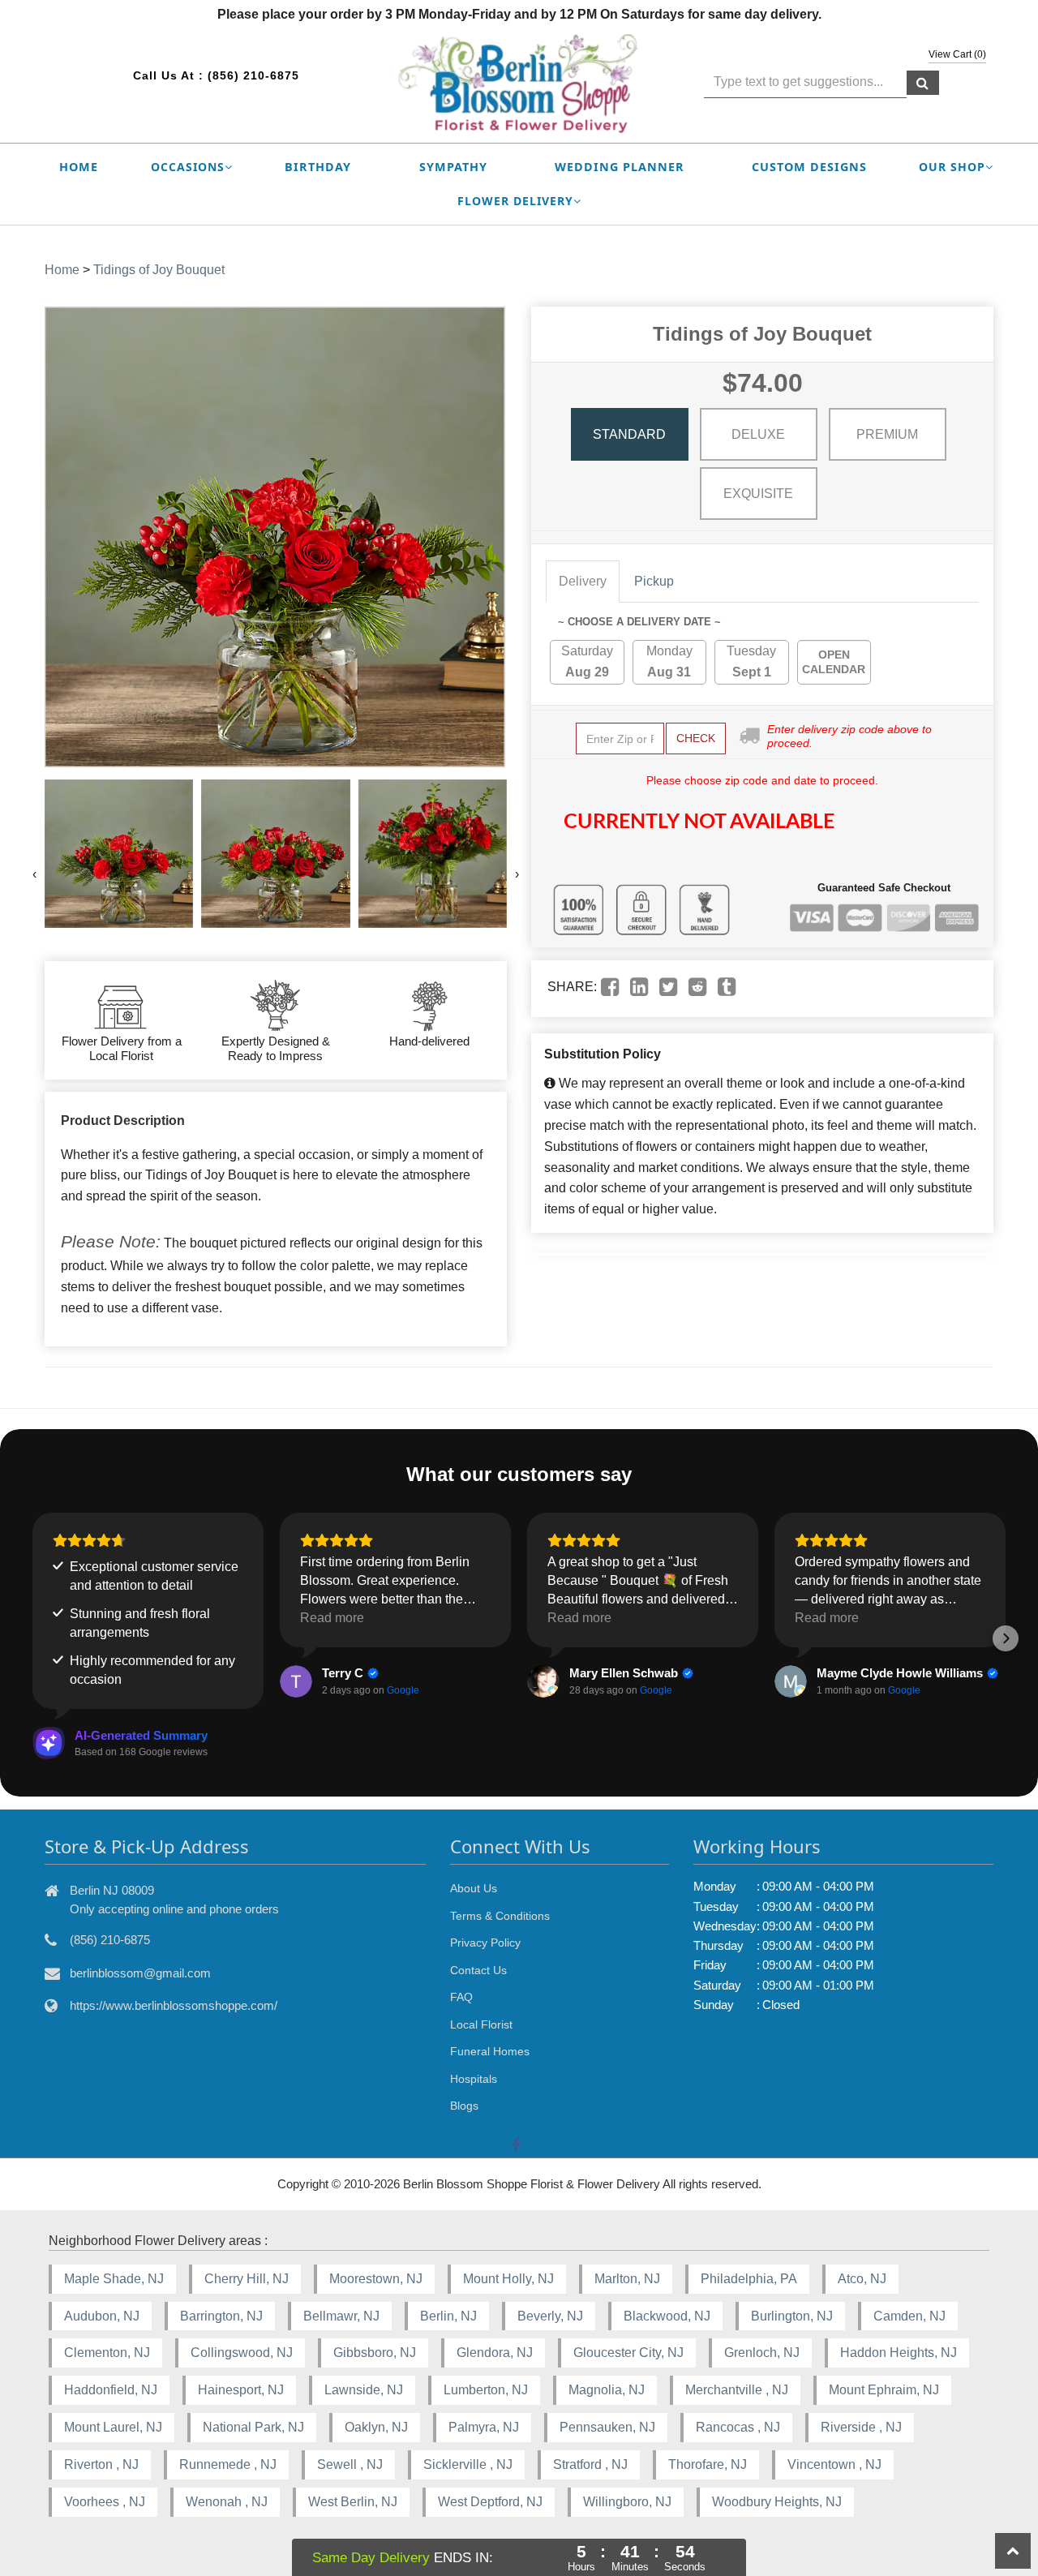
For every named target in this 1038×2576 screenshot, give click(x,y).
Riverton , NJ (101, 2464)
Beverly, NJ (550, 2316)
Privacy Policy (485, 1943)
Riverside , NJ (861, 2427)
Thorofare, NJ (708, 2464)
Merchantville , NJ (737, 2390)
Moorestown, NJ (376, 2279)
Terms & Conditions (500, 1916)
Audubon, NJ (102, 2316)
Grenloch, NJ (762, 2353)
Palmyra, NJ (484, 2427)
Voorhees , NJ (105, 2502)
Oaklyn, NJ (376, 2427)
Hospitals (474, 2079)
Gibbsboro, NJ (375, 2353)
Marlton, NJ (627, 2279)
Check (696, 738)
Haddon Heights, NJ (899, 2353)
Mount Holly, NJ (508, 2279)
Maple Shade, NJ (114, 2279)
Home (79, 167)
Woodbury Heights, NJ (777, 2502)
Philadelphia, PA (749, 2279)
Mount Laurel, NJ (113, 2427)
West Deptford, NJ (490, 2502)
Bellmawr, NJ (341, 2316)
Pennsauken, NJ (607, 2427)
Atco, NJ (862, 2279)
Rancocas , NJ (738, 2427)
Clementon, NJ (107, 2353)
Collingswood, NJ (242, 2353)
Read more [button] (332, 1618)
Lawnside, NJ (364, 2390)
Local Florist (481, 2024)
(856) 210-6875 (253, 75)
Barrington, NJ (221, 2316)
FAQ (461, 1997)
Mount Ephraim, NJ (884, 2390)
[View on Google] (296, 1681)
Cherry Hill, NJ (247, 2279)
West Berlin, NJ (353, 2502)
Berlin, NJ (448, 2316)
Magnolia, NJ (607, 2390)
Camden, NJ (909, 2316)
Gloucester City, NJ (628, 2353)
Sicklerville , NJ (468, 2464)
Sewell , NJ (350, 2464)
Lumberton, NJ (486, 2390)
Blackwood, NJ (667, 2316)
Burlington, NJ (792, 2316)
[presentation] (34, 874)
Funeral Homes (490, 2051)
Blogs (464, 2106)
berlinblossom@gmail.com (140, 1973)
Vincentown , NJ (834, 2464)
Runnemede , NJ (228, 2464)
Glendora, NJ (495, 2353)
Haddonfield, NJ (111, 2390)
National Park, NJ (253, 2427)
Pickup (654, 581)
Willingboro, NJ (627, 2502)
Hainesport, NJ (241, 2390)
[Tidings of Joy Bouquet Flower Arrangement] (119, 854)
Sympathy (453, 167)
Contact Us (478, 1970)
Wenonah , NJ (227, 2502)
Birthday (318, 167)
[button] (32, 1638)
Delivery (583, 581)
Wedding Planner (620, 167)
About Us (474, 1888)
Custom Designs (809, 167)
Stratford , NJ (590, 2464)
